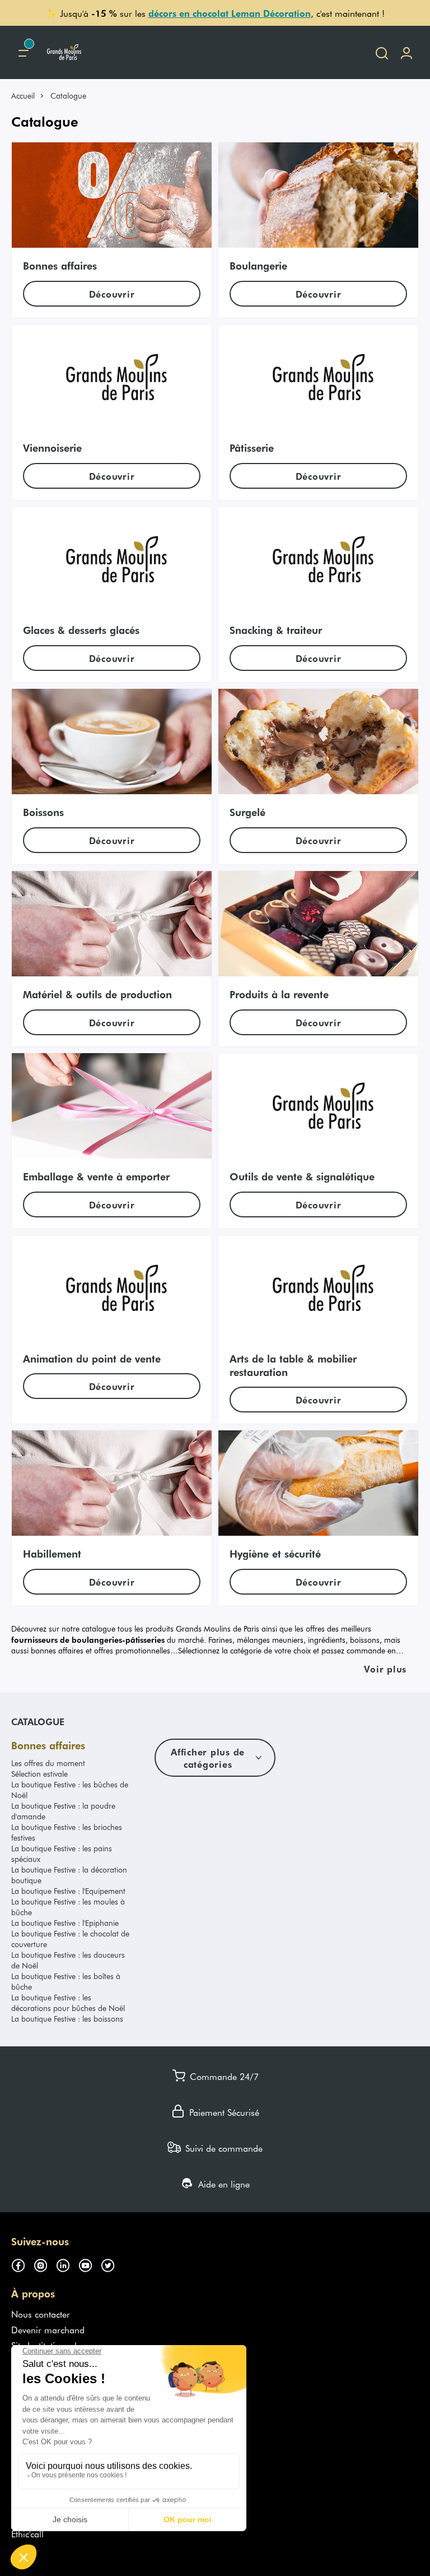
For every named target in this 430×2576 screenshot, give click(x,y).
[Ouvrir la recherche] (382, 52)
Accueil (23, 96)
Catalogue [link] (68, 96)
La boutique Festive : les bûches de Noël (70, 1790)
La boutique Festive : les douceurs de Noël (68, 1960)
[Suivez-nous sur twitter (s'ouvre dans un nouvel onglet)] (112, 2264)
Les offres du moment (48, 1763)
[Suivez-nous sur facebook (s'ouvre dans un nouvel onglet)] (22, 2264)
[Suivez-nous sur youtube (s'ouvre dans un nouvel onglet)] (90, 2264)
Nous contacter (41, 2314)
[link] (28, 96)
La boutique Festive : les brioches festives (67, 1832)
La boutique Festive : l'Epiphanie (65, 1923)
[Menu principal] (24, 52)
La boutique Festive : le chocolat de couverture (70, 1939)
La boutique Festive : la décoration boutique (69, 1875)
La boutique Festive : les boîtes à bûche (66, 1981)
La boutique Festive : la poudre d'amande (63, 1811)
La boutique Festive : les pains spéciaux (62, 1854)
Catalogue (38, 1721)
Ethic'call (27, 2533)
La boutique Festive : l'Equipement (68, 1891)
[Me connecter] (406, 52)
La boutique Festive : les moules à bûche (68, 1907)
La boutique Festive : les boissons (67, 2019)
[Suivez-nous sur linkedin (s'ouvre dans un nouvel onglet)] (67, 2264)
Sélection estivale (39, 1774)
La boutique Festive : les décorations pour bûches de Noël (68, 2003)
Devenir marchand (48, 2329)
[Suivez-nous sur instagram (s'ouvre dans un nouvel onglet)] (45, 2264)
